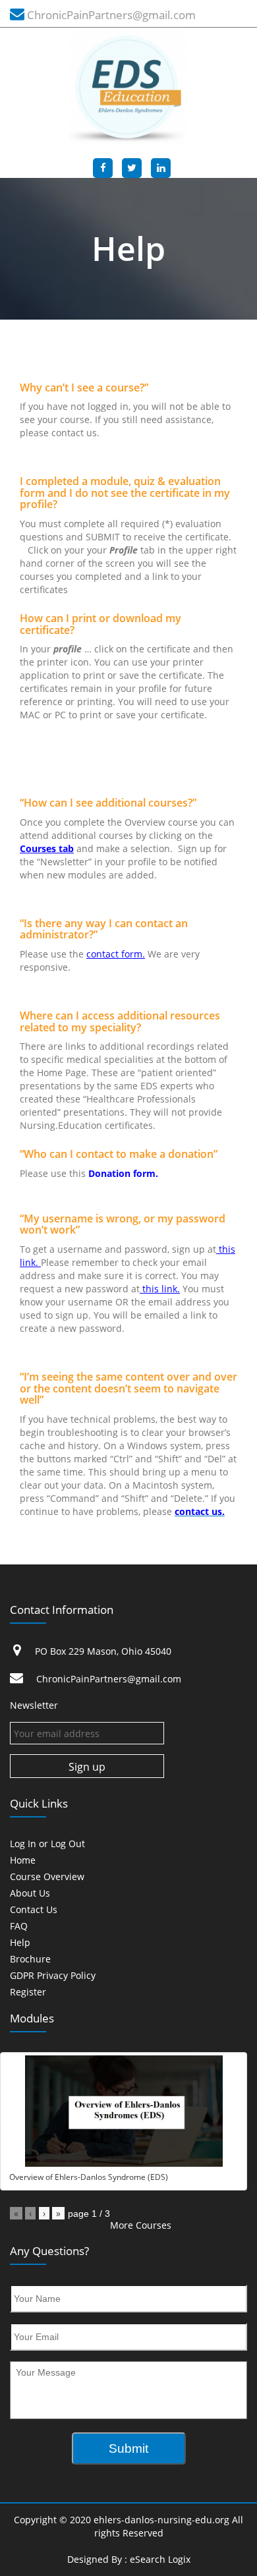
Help (20, 1943)
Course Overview (47, 1877)
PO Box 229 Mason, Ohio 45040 (103, 1651)
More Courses (141, 2225)
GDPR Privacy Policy (53, 1976)
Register (28, 1992)
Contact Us (34, 1910)
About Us (30, 1894)
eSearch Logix (160, 2559)
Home (23, 1861)
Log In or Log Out (47, 1844)
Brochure (30, 1960)
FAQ (19, 1927)
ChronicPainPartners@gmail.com (111, 15)
